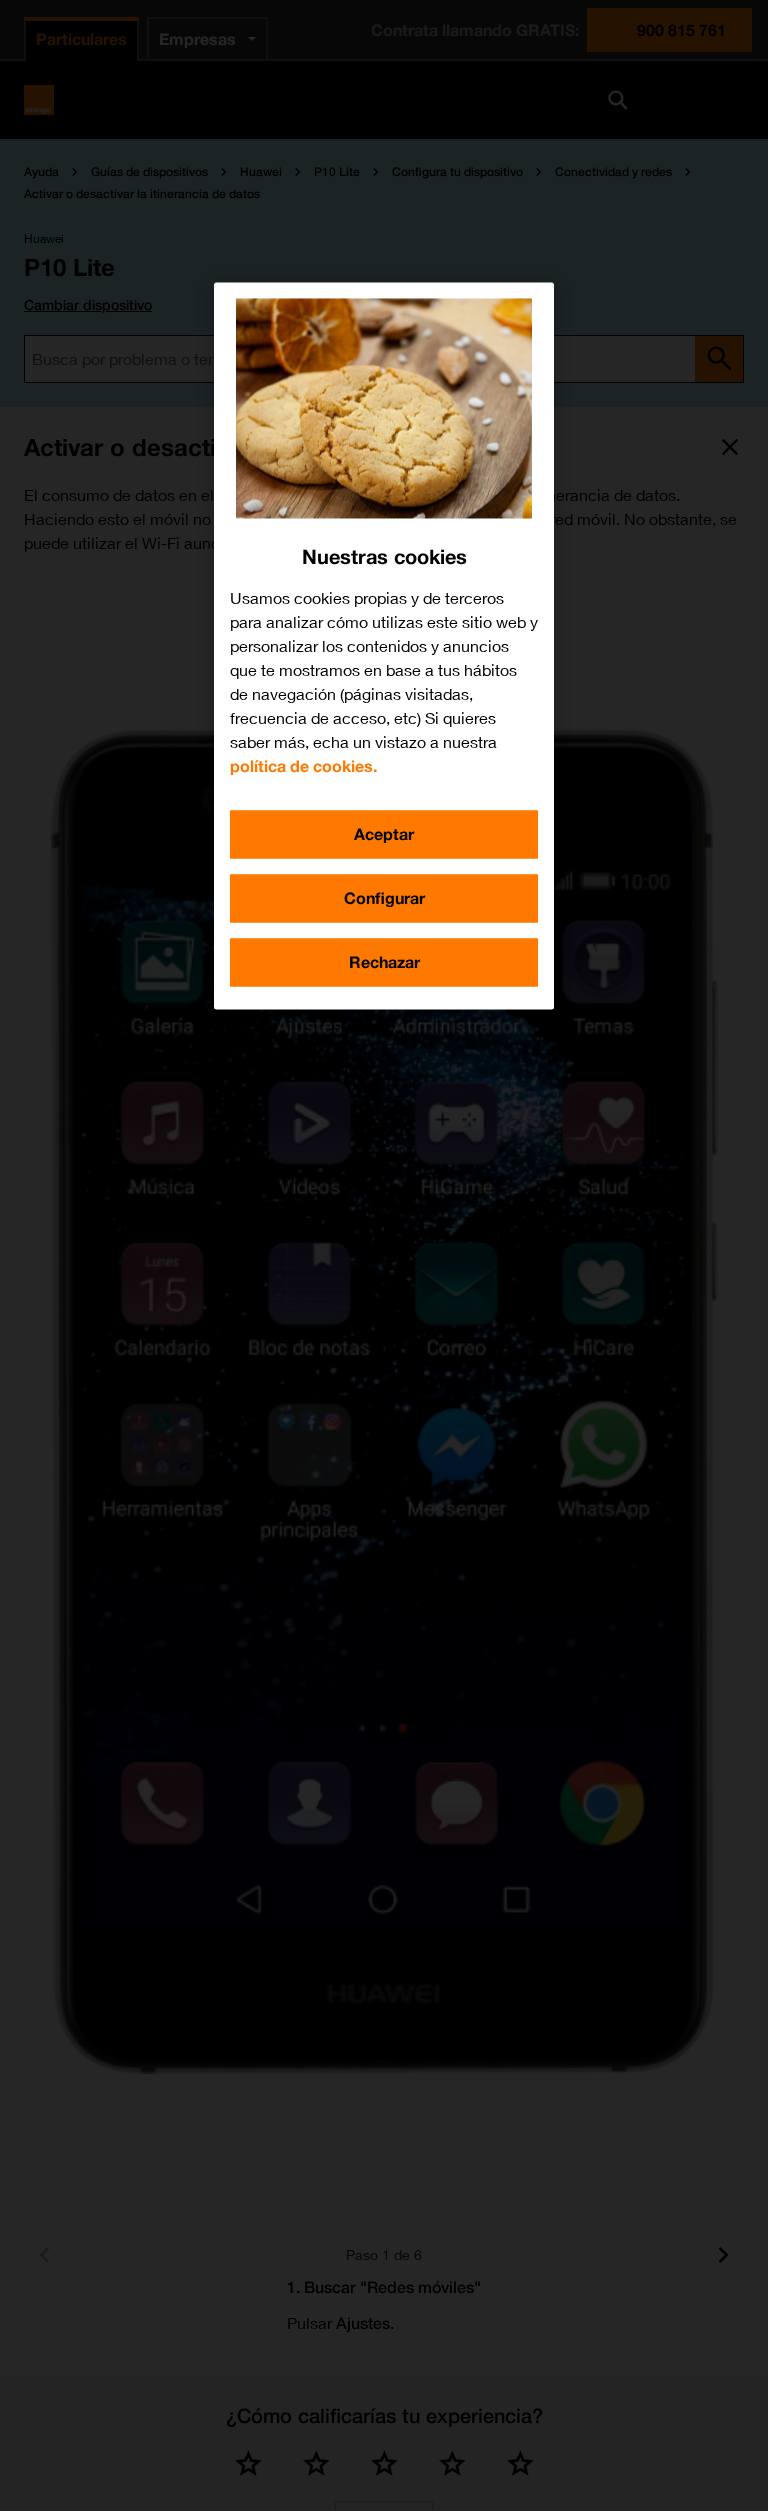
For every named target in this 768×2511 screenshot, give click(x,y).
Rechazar (384, 961)
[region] (384, 645)
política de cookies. (303, 765)
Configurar (384, 897)
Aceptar (384, 833)
